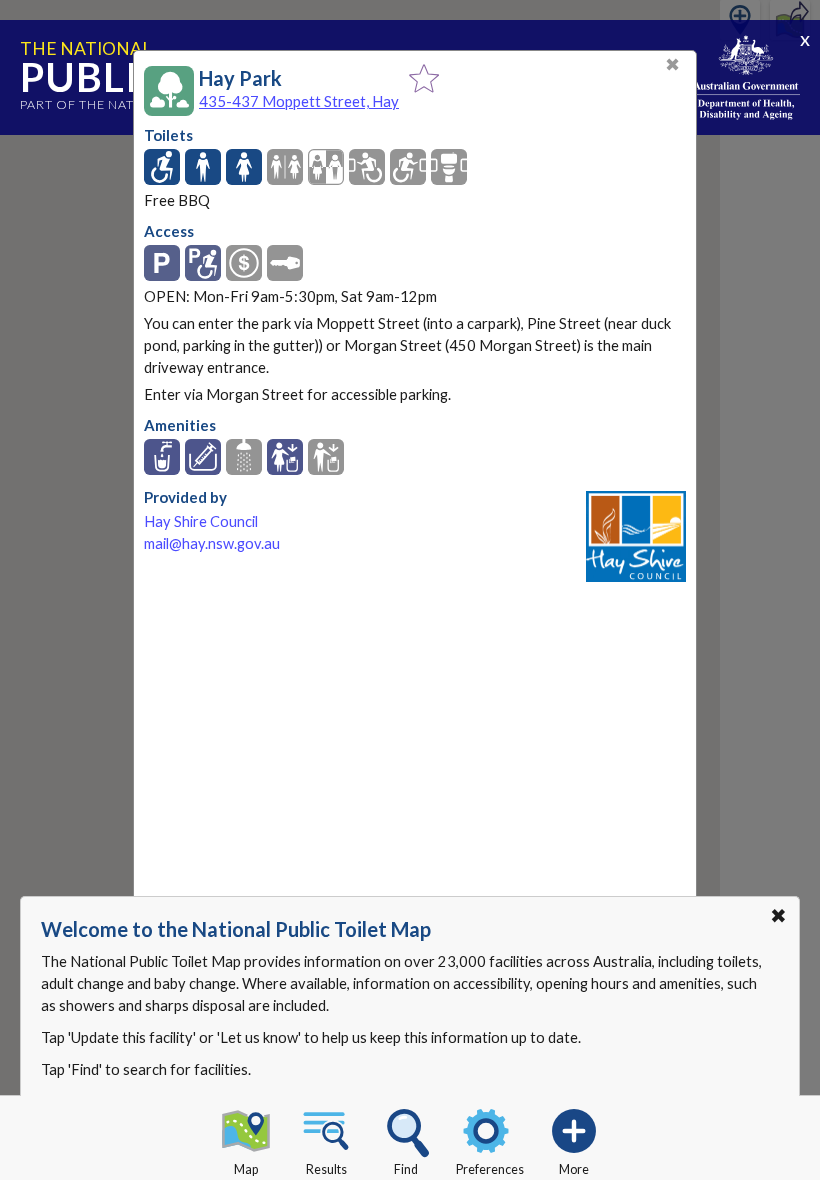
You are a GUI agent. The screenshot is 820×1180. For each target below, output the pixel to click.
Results (326, 1169)
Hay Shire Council (201, 521)
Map (246, 1169)
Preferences (490, 1169)
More (574, 1169)
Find (406, 1169)
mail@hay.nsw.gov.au (212, 543)
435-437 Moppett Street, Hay (299, 101)
